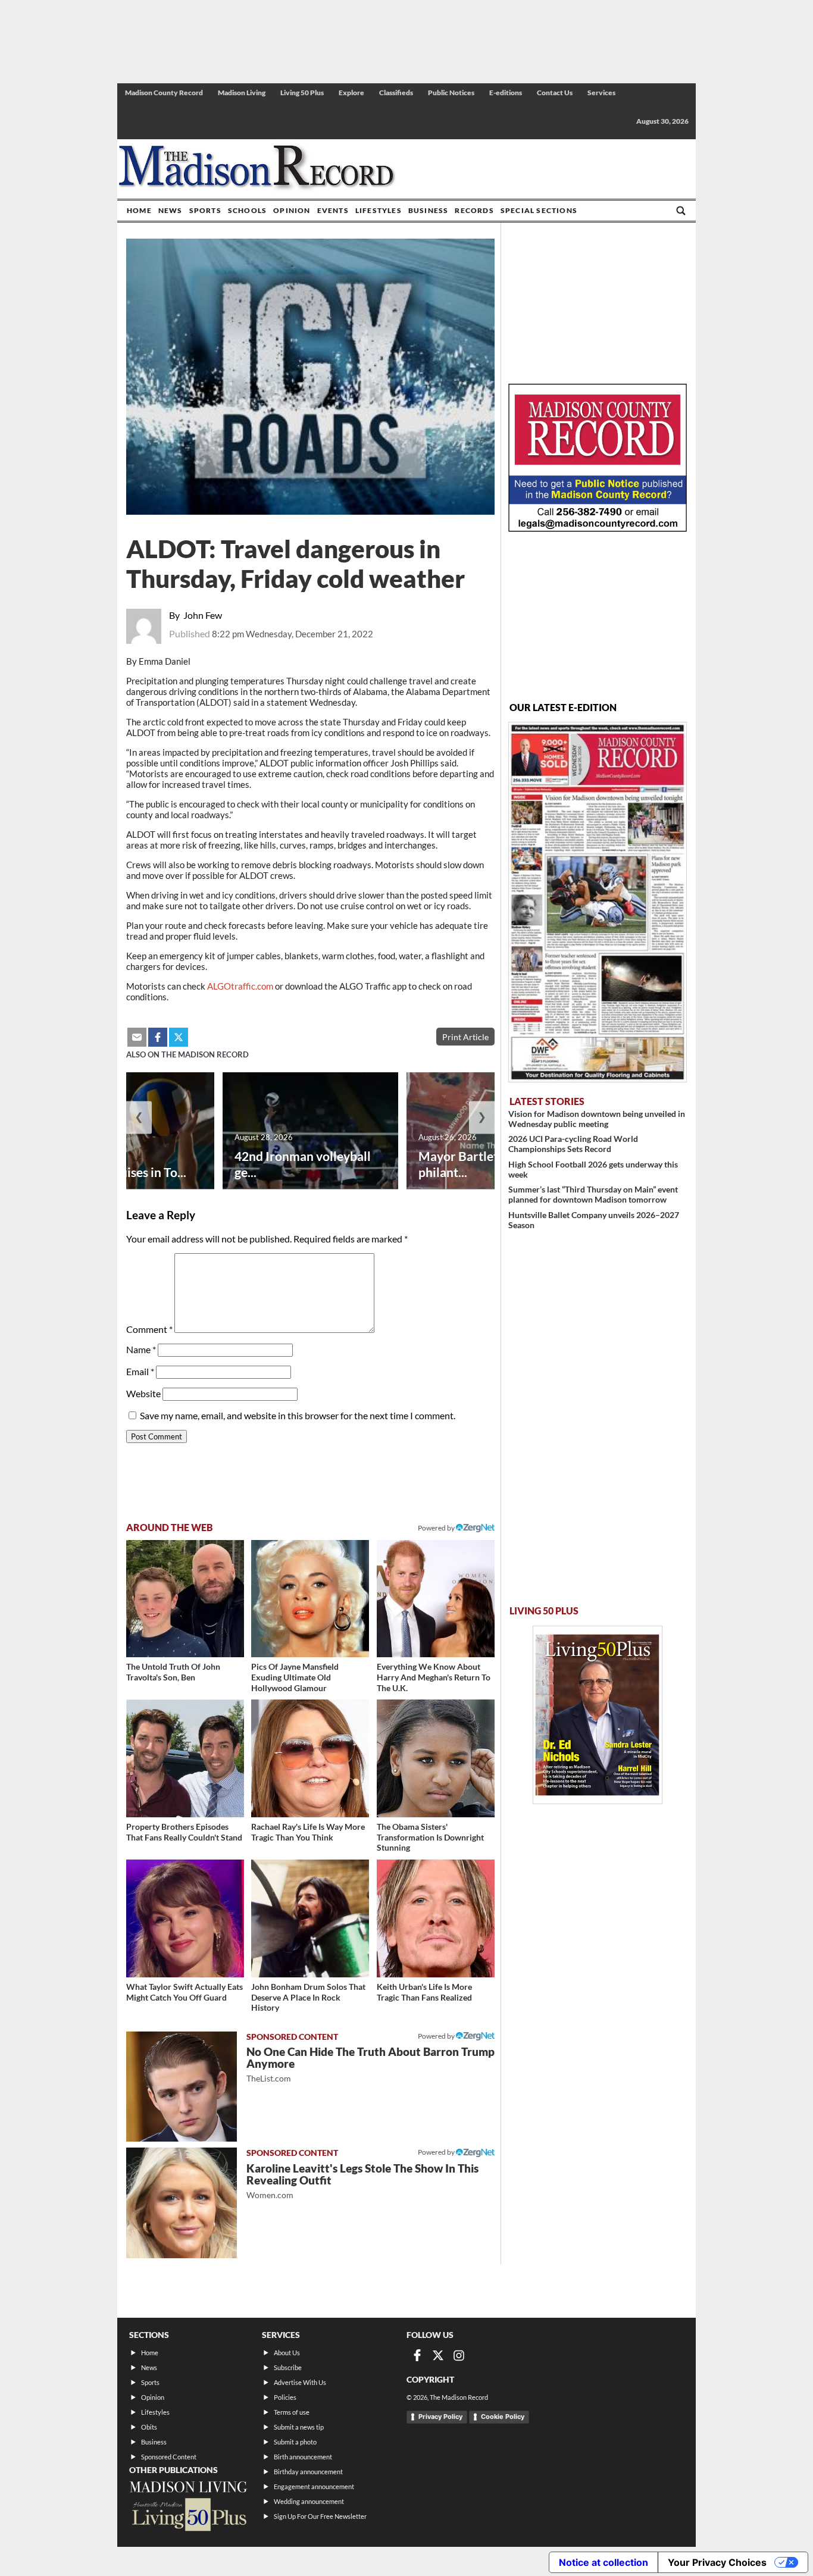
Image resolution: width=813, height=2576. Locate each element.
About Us (287, 2353)
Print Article (465, 1037)
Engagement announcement (314, 2486)
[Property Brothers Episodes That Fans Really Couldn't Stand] (185, 1758)
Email (140, 1371)
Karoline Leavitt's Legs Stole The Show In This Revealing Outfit (362, 2181)
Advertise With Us (300, 2382)
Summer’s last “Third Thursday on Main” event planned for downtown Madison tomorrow (593, 1194)
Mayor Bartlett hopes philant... (479, 1164)
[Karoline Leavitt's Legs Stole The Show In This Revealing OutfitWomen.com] (182, 2203)
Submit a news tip (299, 2427)
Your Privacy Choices (717, 2562)
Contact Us (555, 93)
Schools (247, 210)
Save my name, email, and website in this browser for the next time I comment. (298, 1415)
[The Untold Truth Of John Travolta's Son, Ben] (185, 1599)
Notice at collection (604, 2562)
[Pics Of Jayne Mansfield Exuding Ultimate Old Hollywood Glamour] (310, 1599)
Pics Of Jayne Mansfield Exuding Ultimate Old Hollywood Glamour (295, 1677)
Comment (149, 1329)
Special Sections (539, 210)
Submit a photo (295, 2442)
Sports (205, 210)
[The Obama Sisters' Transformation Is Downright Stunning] (436, 1758)
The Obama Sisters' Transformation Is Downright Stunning (430, 1837)
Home (139, 210)
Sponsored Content (169, 2457)
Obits (149, 2427)
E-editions (506, 93)
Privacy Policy (440, 2417)
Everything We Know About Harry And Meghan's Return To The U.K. (434, 1677)
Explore (351, 93)
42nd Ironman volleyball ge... (303, 1164)
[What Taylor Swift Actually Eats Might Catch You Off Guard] (185, 1918)
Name (141, 1349)
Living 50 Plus (302, 93)
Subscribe (288, 2367)
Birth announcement (303, 2457)
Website (143, 1393)
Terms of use (292, 2412)
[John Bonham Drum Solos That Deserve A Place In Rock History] (310, 1918)
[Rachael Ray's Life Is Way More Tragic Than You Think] (310, 1758)
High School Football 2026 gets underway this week (593, 1169)
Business (429, 210)
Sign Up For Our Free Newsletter (320, 2516)
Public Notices (451, 93)
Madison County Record (164, 93)
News (171, 210)
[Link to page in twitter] (179, 1037)
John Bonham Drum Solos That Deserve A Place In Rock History (308, 1997)
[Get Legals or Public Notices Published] (598, 528)
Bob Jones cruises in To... (118, 1172)
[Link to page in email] (137, 1037)
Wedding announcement (309, 2501)
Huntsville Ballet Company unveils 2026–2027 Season (594, 1220)
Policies (285, 2397)
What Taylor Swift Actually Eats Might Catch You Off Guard (185, 1992)
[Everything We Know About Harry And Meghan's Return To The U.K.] (436, 1599)
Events (333, 210)
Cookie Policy (503, 2417)
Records (474, 210)
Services (601, 93)
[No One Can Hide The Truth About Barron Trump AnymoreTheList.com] (182, 2087)
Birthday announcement (308, 2472)
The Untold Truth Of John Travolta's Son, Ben (173, 1672)
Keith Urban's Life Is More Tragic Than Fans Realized (424, 1992)
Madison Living (242, 93)
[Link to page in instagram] (459, 2355)
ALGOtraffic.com (240, 986)
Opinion (292, 210)
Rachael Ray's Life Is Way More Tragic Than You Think (308, 1832)
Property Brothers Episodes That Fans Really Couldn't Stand (184, 1832)
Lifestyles (379, 210)
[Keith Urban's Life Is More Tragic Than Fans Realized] (436, 1918)
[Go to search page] (681, 211)
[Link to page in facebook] (158, 1037)
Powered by (437, 2036)
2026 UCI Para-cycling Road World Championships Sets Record (573, 1144)
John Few (203, 615)
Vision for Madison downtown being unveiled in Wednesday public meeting (597, 1119)
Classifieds (396, 93)
